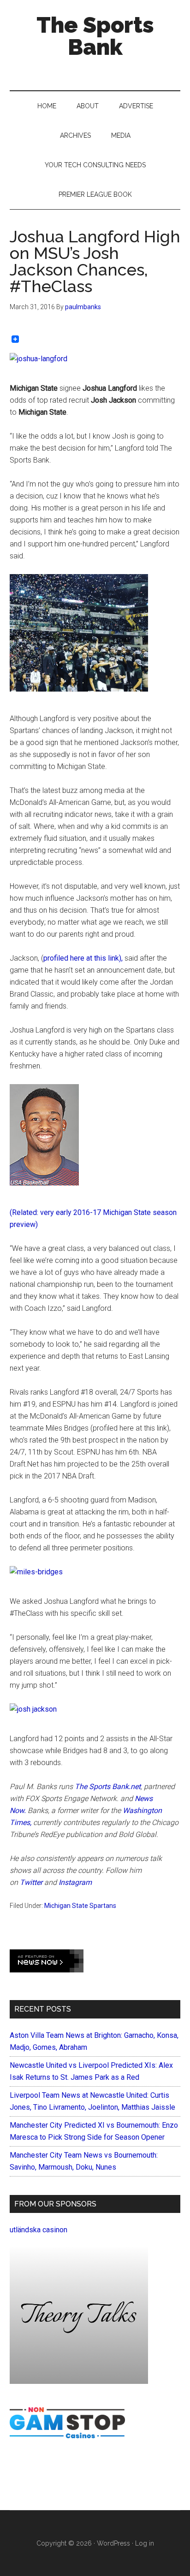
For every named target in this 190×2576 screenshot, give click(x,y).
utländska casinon (39, 2230)
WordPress (113, 2543)
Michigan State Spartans (80, 1906)
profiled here (64, 958)
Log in (145, 2543)
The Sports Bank (95, 36)
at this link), (104, 958)
